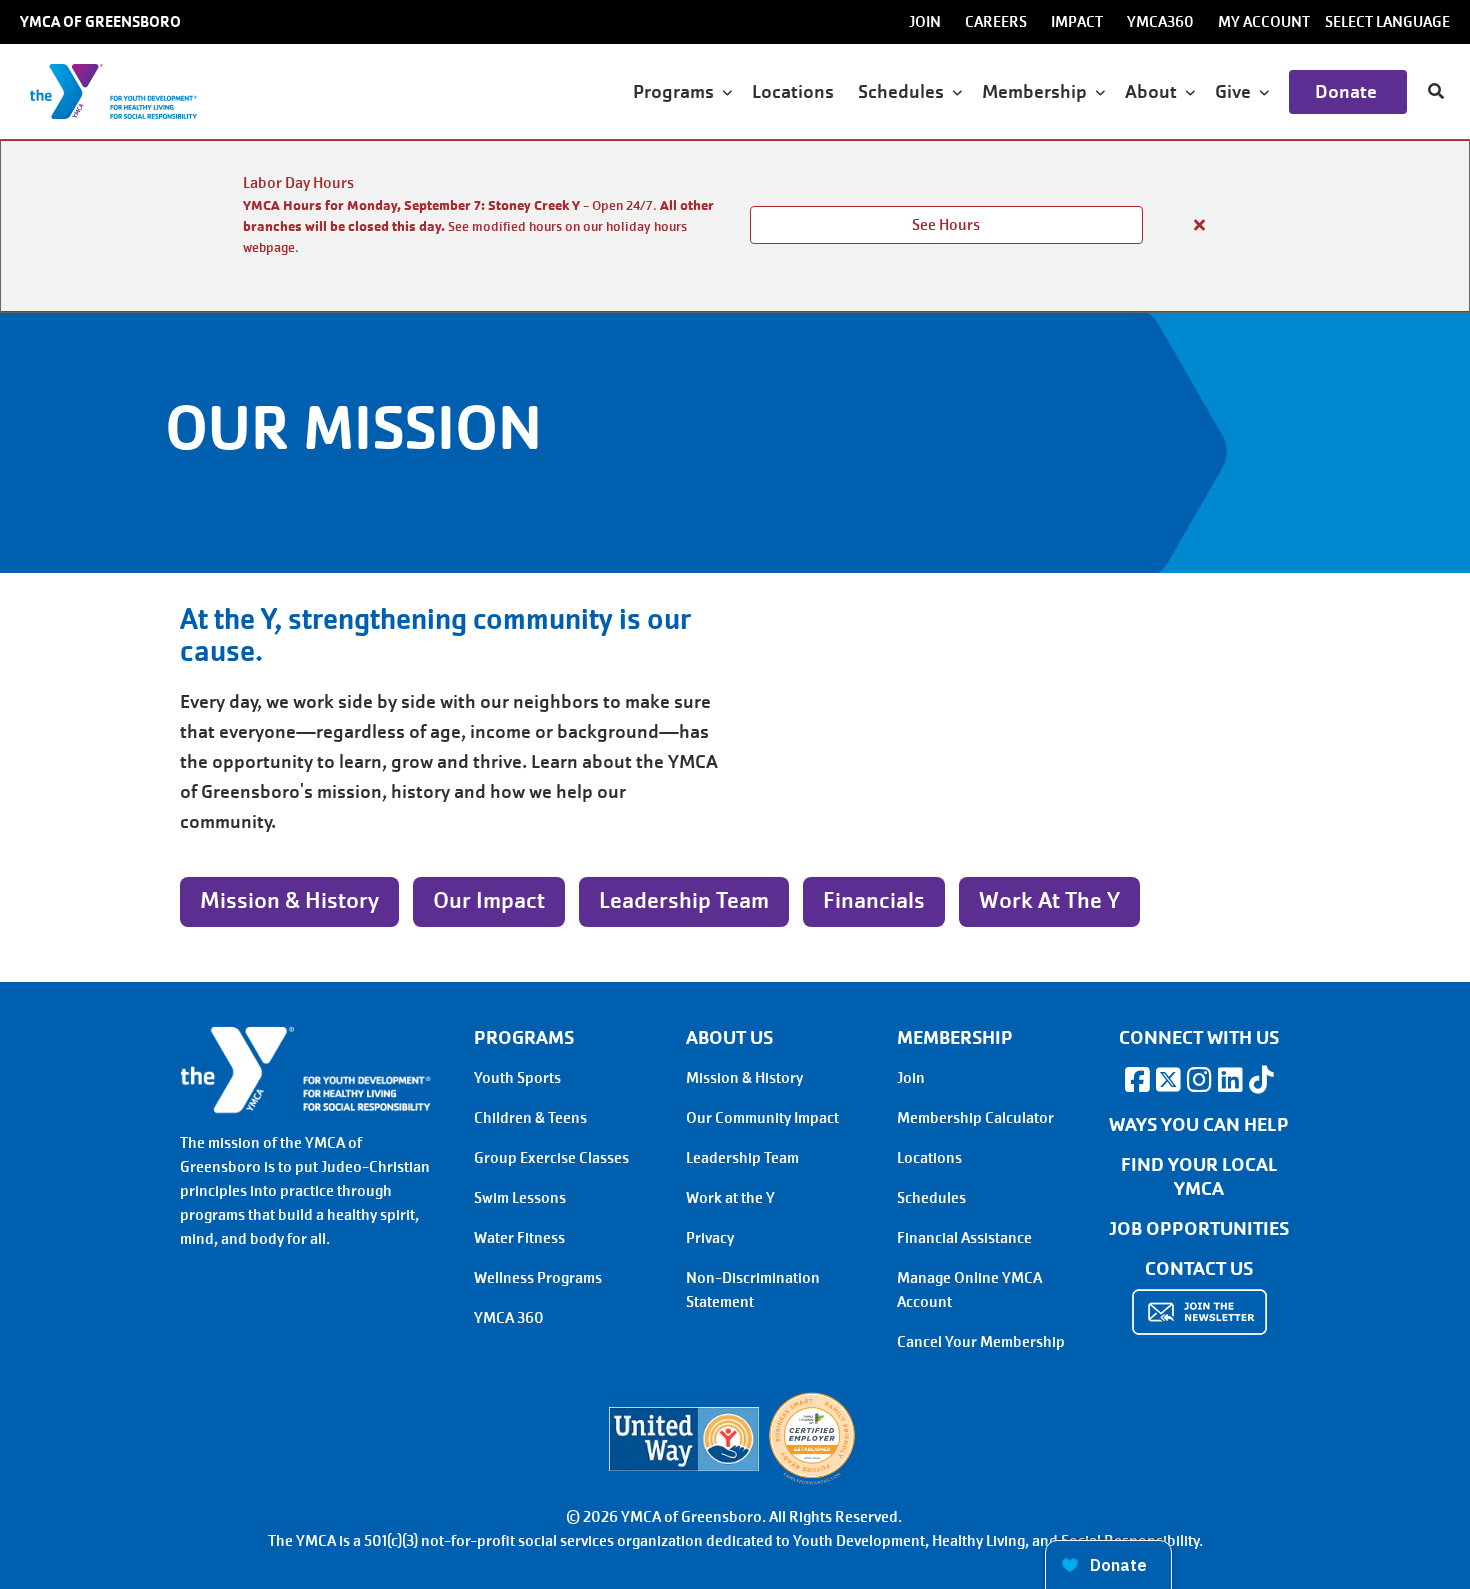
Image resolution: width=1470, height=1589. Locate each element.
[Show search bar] (1436, 92)
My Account (1264, 22)
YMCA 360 (509, 1318)
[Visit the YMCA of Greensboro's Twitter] (1168, 1080)
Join (925, 22)
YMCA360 (1160, 22)
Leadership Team (684, 900)
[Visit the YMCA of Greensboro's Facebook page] (1137, 1080)
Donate (1348, 91)
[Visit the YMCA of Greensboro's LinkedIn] (1230, 1080)
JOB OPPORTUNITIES (1199, 1229)
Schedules (931, 1198)
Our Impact (489, 900)
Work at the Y (1049, 900)
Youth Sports (517, 1078)
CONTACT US (1199, 1269)
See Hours (946, 225)
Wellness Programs (538, 1278)
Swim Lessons (520, 1198)
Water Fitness (519, 1238)
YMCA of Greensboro (100, 22)
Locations (795, 91)
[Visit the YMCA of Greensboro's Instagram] (1199, 1080)
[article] (735, 226)
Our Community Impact (762, 1118)
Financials (874, 900)
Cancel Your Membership (981, 1342)
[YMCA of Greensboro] (135, 91)
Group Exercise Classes (551, 1158)
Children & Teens (530, 1118)
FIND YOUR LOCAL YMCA (1199, 1177)
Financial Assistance (964, 1238)
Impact (1077, 22)
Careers (996, 22)
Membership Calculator (975, 1118)
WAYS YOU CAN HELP (1199, 1125)
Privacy (710, 1238)
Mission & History (289, 900)
